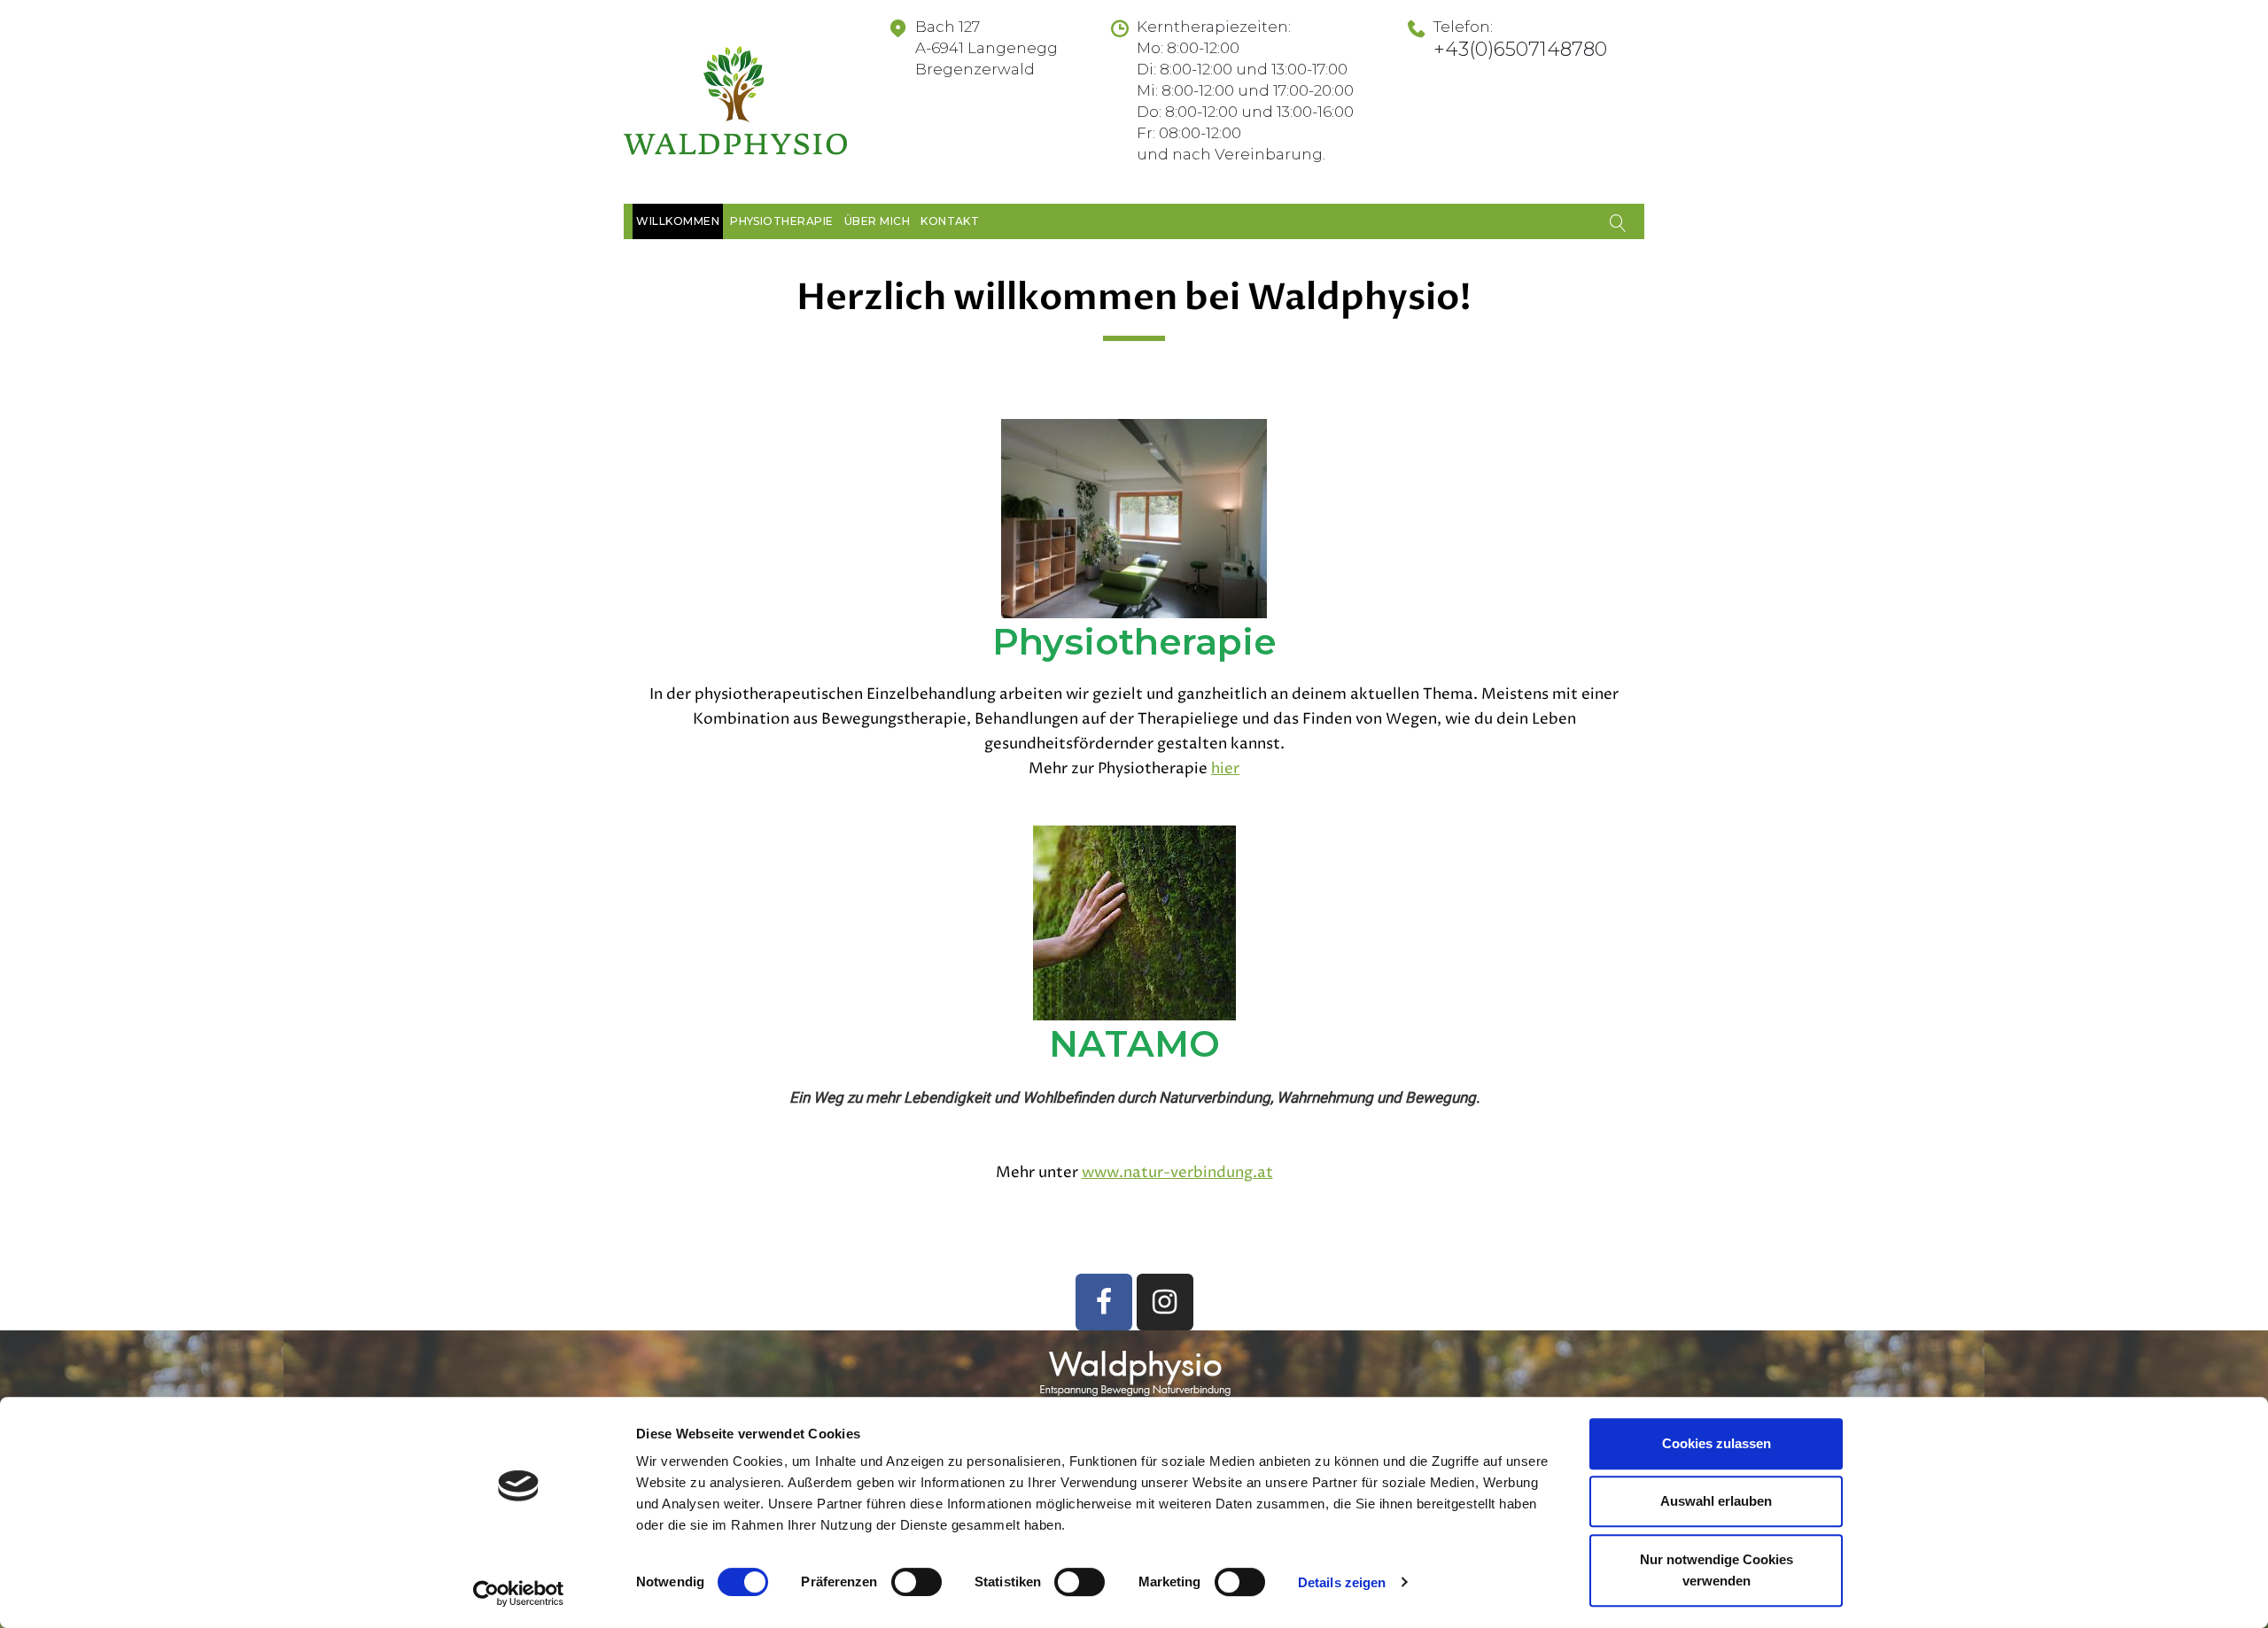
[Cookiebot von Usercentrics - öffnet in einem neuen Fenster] (519, 1593)
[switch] (917, 1582)
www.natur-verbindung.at (1177, 1173)
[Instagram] (1165, 1302)
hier (1225, 769)
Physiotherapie (782, 221)
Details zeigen (1342, 1582)
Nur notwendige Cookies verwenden (1717, 1570)
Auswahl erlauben (1716, 1502)
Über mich (877, 221)
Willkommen (678, 221)
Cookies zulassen (1717, 1443)
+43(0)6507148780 (1520, 49)
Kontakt (950, 221)
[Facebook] (1104, 1302)
